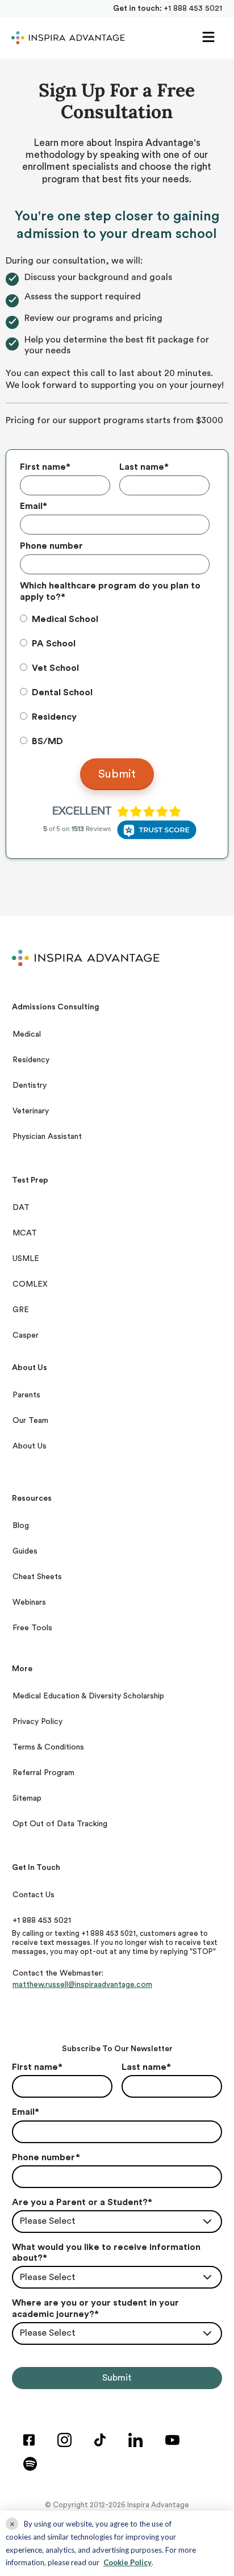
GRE (21, 1310)
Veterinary (31, 1111)
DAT (21, 1208)
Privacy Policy (37, 1722)
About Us (30, 1446)
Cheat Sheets (37, 1577)
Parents (26, 1395)
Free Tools (32, 1628)
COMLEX (30, 1284)
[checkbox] (114, 680)
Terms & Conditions (48, 1747)
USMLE (26, 1259)
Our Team (30, 1421)
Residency (31, 1060)
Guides (25, 1551)
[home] (65, 38)
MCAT (25, 1233)
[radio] (114, 619)
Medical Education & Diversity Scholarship (88, 1696)
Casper (26, 1335)
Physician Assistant (47, 1137)
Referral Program (43, 1773)
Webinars (29, 1602)
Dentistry (30, 1085)
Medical (27, 1034)
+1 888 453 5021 (193, 9)
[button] (208, 38)
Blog (21, 1526)
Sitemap (27, 1798)
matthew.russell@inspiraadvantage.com (82, 1985)
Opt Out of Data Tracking (60, 1824)
